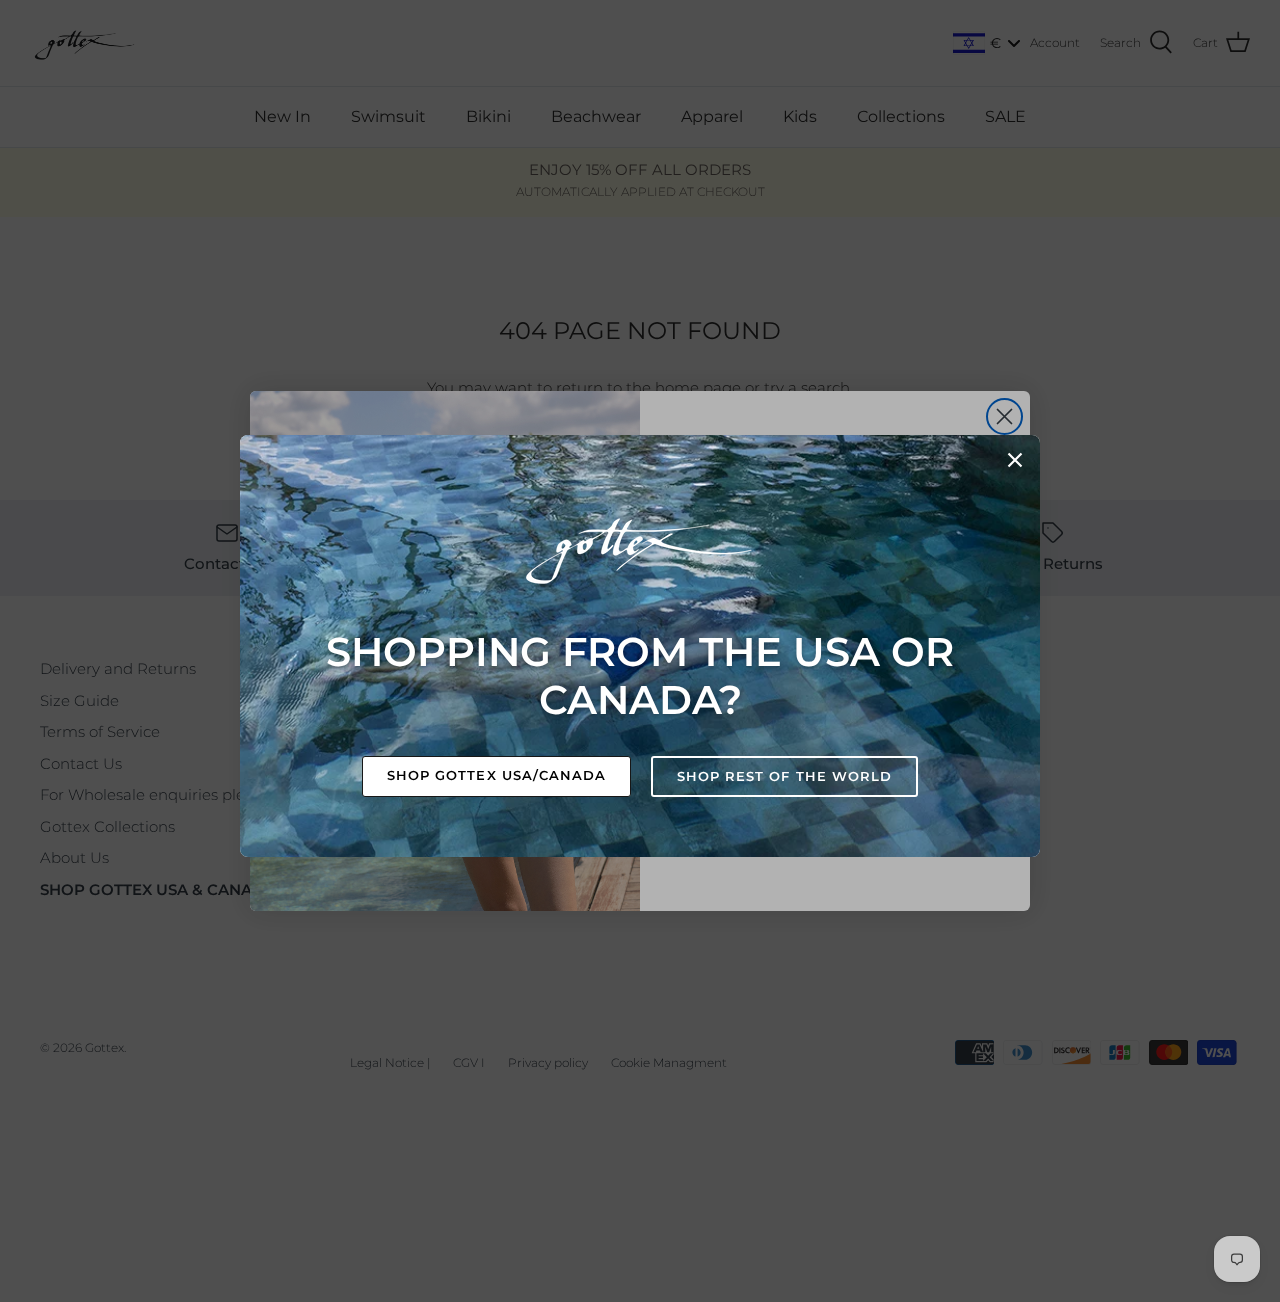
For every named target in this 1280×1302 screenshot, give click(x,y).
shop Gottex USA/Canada (496, 775)
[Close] (1015, 460)
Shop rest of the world (784, 776)
